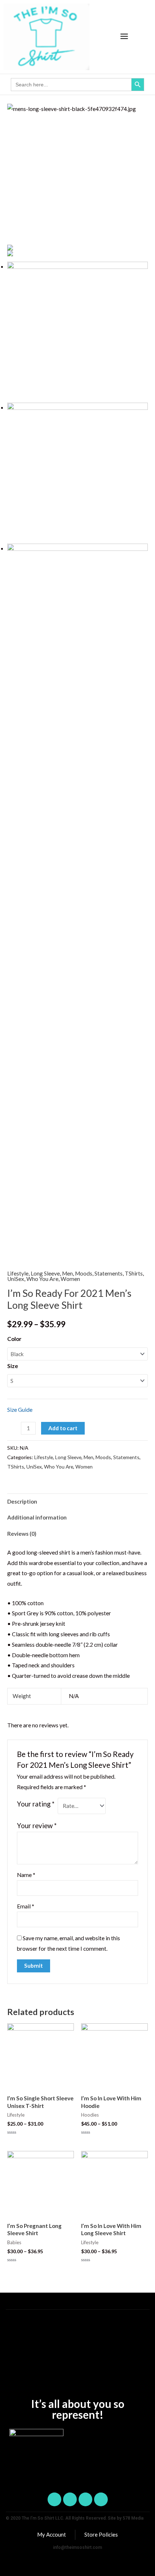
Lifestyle (18, 1273)
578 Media (133, 2518)
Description (22, 1501)
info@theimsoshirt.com (77, 2547)
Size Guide (20, 1410)
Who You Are (42, 1279)
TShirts (134, 1273)
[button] (124, 37)
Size (13, 1366)
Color (14, 1339)
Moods (84, 1273)
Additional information (37, 1517)
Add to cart (63, 1428)
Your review (37, 1826)
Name (26, 1875)
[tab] (77, 1501)
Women (70, 1279)
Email (26, 1906)
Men (67, 1273)
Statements (108, 1273)
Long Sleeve (45, 1273)
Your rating (36, 1804)
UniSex (16, 1279)
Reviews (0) (22, 1534)
